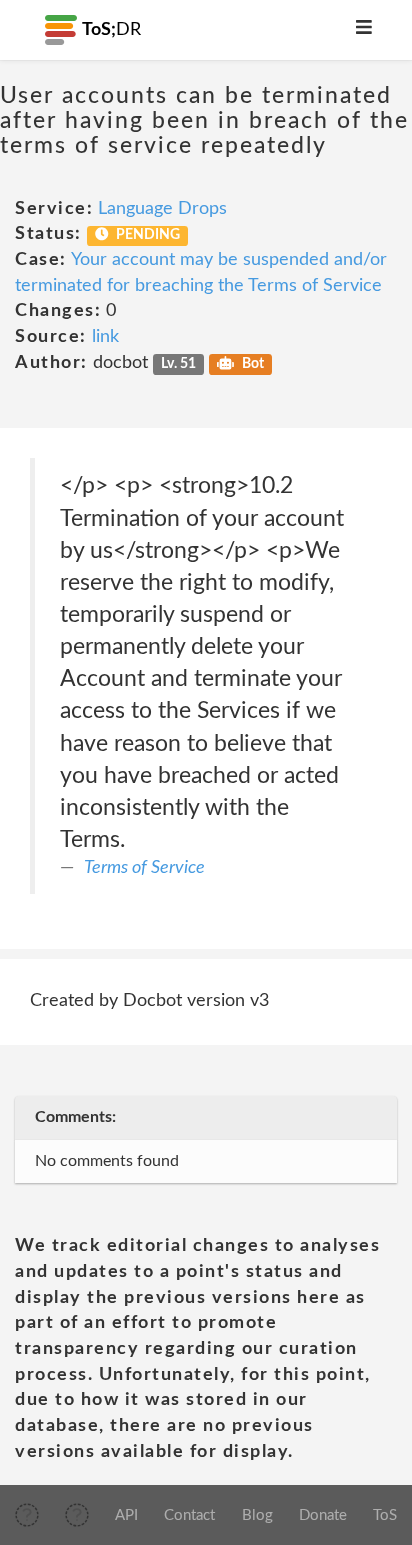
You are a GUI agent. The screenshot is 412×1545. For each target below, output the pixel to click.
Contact (189, 1515)
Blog (257, 1515)
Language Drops (162, 209)
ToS (385, 1515)
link (105, 337)
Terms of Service (144, 868)
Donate (323, 1515)
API (126, 1515)
